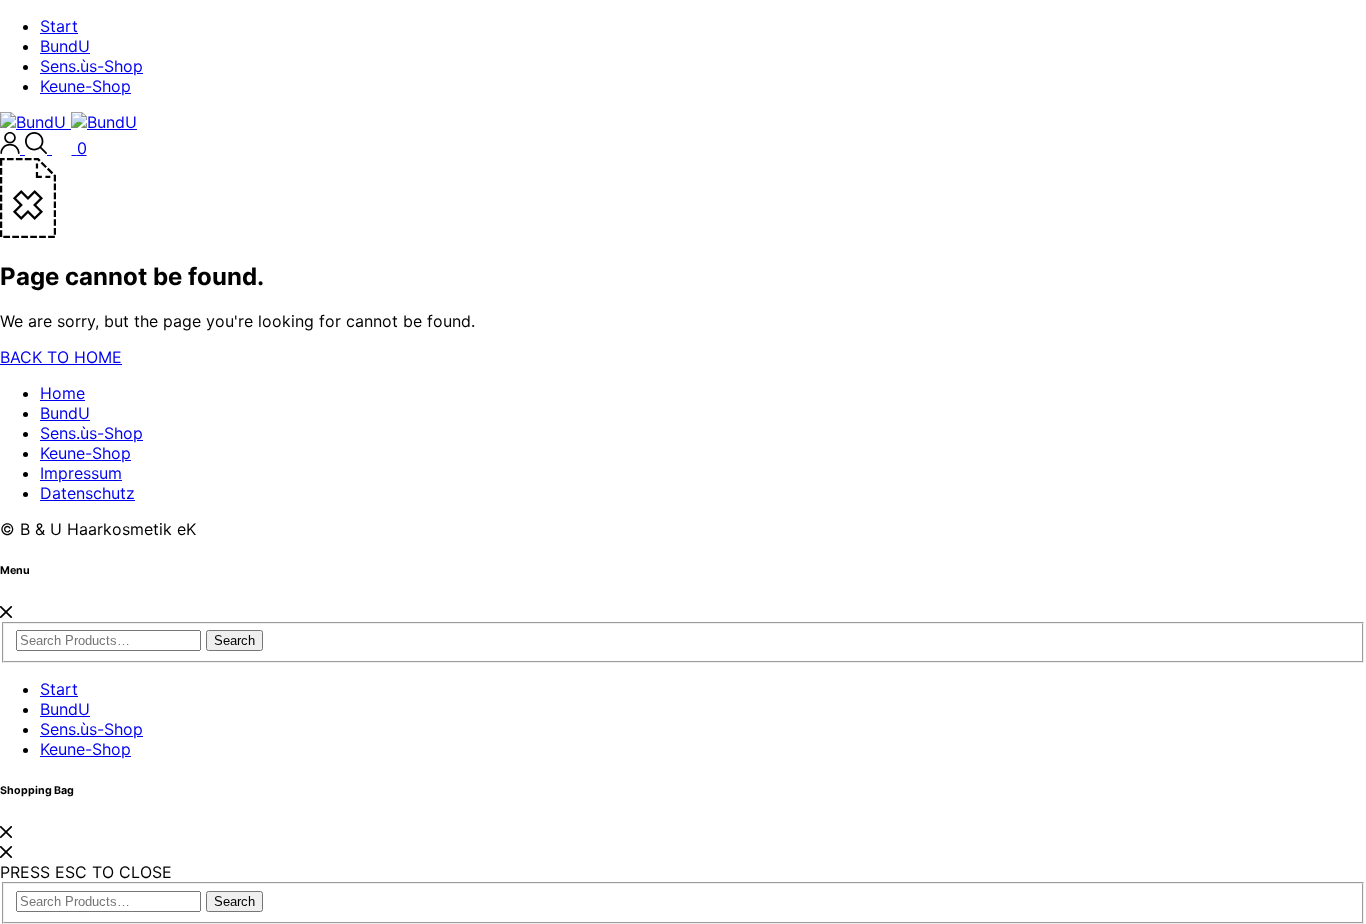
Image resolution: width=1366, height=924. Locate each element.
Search (234, 640)
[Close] (6, 612)
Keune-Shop (85, 86)
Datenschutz (87, 493)
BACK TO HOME (61, 357)
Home (62, 393)
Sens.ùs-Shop (91, 66)
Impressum (81, 473)
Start (59, 26)
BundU (65, 46)
